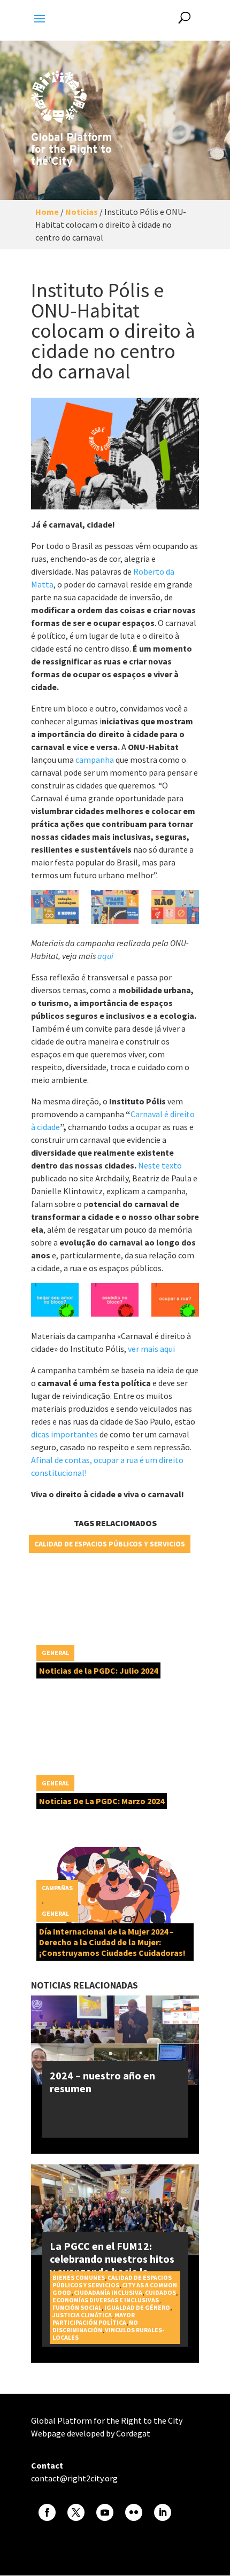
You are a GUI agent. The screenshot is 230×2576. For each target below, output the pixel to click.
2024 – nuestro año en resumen (102, 2082)
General (55, 1653)
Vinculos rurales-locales (108, 2334)
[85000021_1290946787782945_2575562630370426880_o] (175, 1300)
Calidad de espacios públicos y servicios (110, 1544)
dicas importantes (64, 1434)
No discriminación (95, 2326)
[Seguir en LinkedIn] (163, 2512)
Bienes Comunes (79, 2277)
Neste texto (160, 1165)
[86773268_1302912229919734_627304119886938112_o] (55, 1300)
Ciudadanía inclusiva (108, 2292)
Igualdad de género (137, 2307)
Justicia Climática (82, 2315)
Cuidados (160, 2292)
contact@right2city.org (74, 2478)
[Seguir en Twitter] (76, 2512)
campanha (95, 760)
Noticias (82, 212)
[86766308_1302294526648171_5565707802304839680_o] (115, 1300)
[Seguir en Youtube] (105, 2512)
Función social (77, 2307)
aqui (105, 956)
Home (47, 212)
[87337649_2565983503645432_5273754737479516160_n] (55, 907)
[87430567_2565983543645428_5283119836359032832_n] (115, 907)
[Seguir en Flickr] (134, 2512)
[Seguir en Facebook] (47, 2512)
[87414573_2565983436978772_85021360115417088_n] (175, 907)
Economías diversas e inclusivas (106, 2300)
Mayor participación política (94, 2319)
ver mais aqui (151, 1349)
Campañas (57, 1888)
